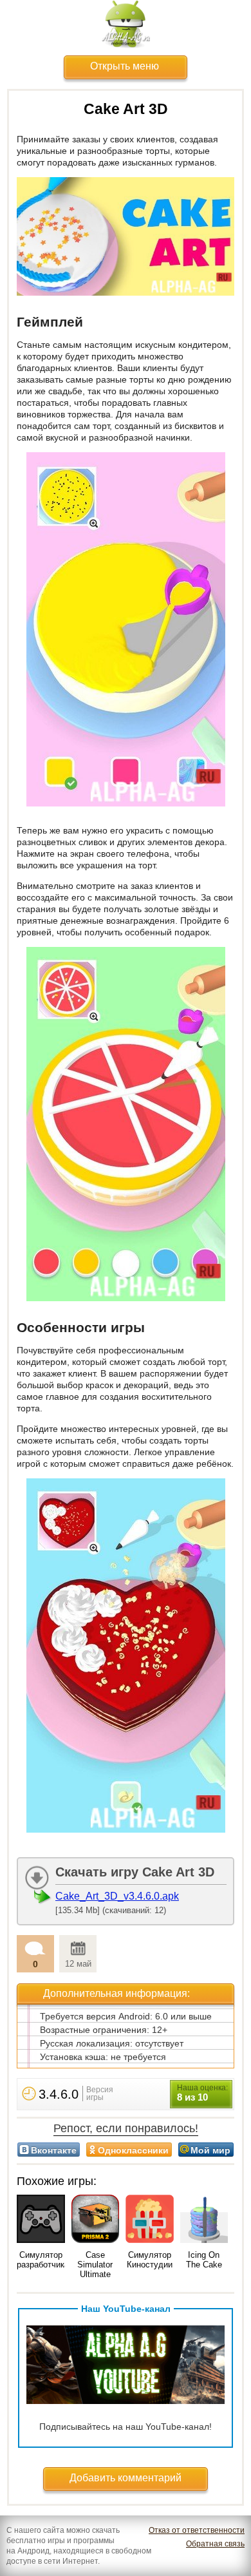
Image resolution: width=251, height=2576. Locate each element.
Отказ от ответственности (197, 2530)
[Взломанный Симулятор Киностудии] (150, 2220)
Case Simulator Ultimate (95, 2265)
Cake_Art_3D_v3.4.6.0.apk (117, 1896)
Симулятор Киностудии (150, 2260)
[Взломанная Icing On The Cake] (204, 2220)
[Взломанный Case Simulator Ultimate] (96, 2220)
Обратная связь (215, 2544)
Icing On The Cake (204, 2260)
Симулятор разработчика (43, 2260)
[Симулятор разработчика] (41, 2220)
